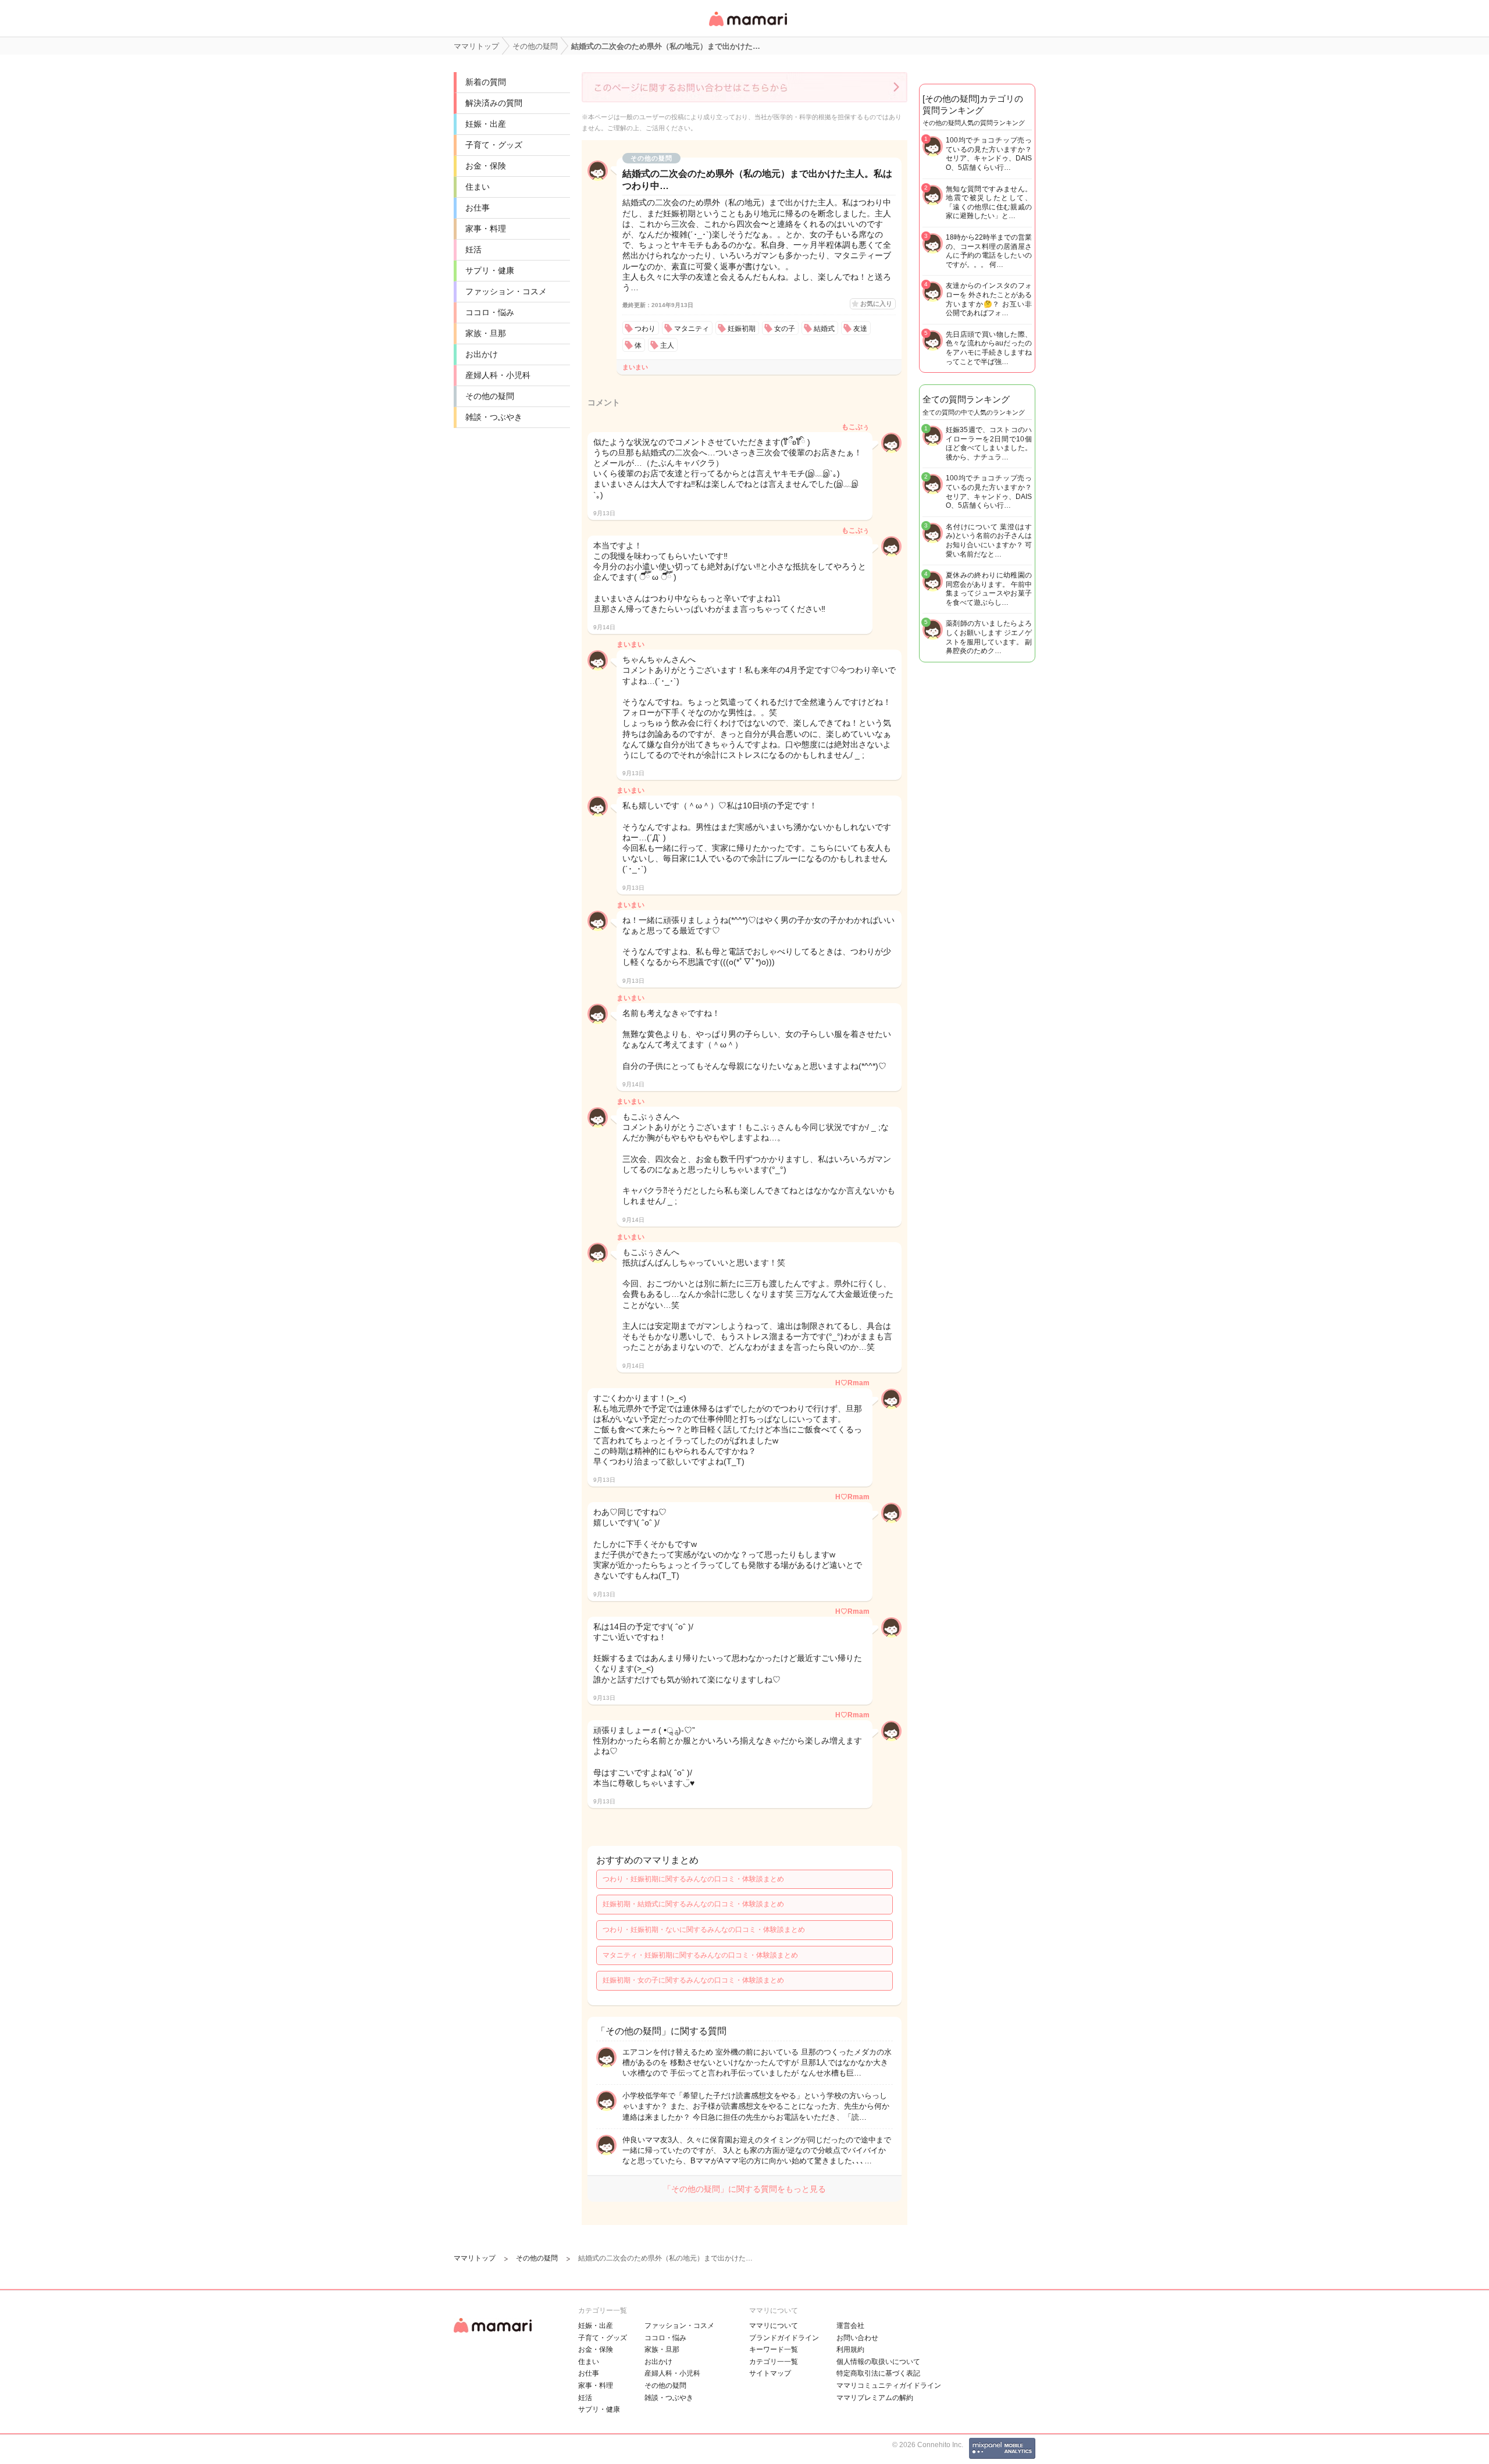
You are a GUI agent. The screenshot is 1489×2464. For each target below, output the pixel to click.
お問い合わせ (857, 2338)
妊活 (473, 249)
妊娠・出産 (486, 124)
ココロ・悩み (490, 312)
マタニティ (692, 329)
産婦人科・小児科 (498, 375)
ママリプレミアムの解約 (875, 2398)
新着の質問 (486, 82)
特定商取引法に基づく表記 (878, 2373)
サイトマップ (770, 2373)
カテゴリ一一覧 (774, 2362)
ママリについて (774, 2326)
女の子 (785, 329)
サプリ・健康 (490, 270)
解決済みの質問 (494, 103)
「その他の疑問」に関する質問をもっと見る (744, 2189)
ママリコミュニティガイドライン (889, 2385)
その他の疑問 (490, 396)
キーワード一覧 (774, 2349)
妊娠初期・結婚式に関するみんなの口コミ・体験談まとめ (693, 1904)
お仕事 (478, 208)
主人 (667, 345)
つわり (645, 329)
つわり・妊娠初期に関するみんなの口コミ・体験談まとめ (693, 1879)
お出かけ (482, 354)
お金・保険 (486, 166)
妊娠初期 (742, 329)
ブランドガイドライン (784, 2338)
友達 (860, 329)
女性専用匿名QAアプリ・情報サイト (747, 27)
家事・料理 (486, 229)
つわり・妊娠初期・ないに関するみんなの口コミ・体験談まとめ (704, 1930)
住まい (478, 187)
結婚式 (824, 329)
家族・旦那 (486, 333)
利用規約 (850, 2349)
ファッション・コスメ (506, 291)
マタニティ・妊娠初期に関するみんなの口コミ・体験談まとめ (700, 1955)
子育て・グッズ (494, 145)
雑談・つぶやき (494, 417)
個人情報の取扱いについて (878, 2362)
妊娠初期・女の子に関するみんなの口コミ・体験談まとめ (693, 1980)
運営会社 (850, 2326)
